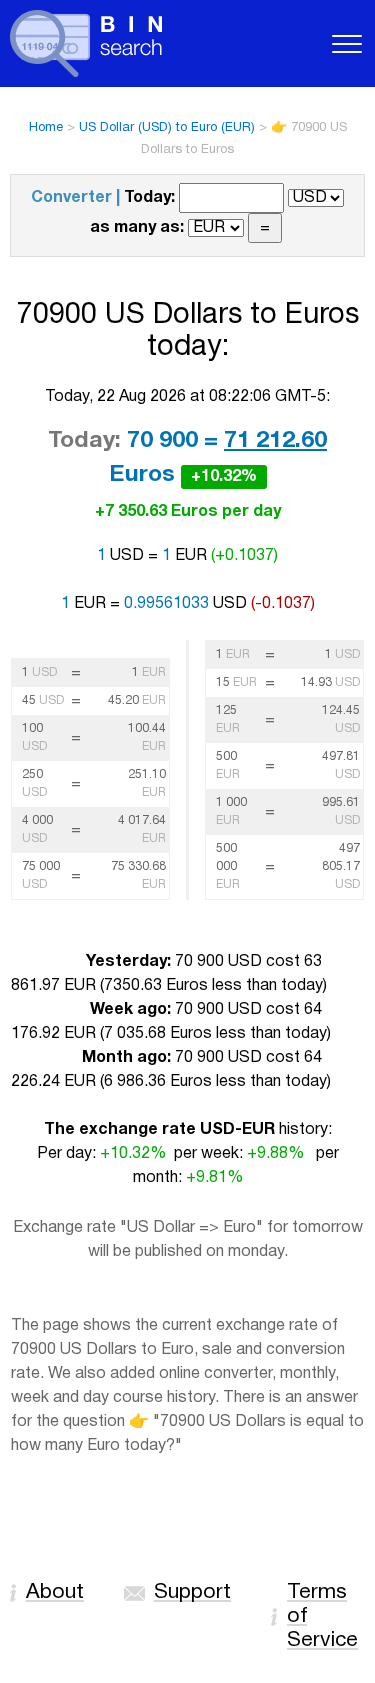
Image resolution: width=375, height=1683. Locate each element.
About (55, 1592)
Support (192, 1592)
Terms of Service (322, 1616)
